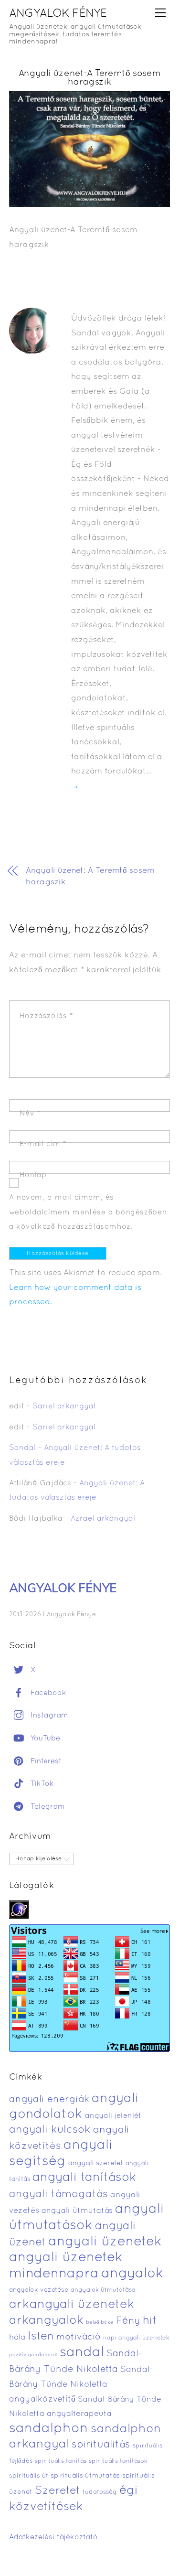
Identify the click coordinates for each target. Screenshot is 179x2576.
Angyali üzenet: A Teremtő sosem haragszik (90, 876)
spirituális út (29, 2476)
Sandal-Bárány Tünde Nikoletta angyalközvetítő (81, 2384)
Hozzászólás (47, 1016)
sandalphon (49, 2429)
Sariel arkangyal (64, 1406)
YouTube (44, 1739)
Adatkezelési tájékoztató (53, 2537)
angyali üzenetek (105, 2242)
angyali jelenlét (113, 2116)
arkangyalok (46, 2321)
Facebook (47, 1693)
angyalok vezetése (39, 2290)
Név (30, 1114)
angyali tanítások (84, 2178)
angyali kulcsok (50, 2130)
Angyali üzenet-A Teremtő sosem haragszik (90, 78)
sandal (82, 2353)
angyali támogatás (58, 2194)
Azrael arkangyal (103, 1519)
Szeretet (58, 2491)
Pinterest (45, 1761)
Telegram (47, 1807)
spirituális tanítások (118, 2461)
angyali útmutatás (77, 2211)
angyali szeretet (96, 2163)
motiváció (79, 2337)
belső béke (100, 2322)
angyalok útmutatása (103, 2290)
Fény (128, 2321)
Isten (41, 2337)
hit (150, 2321)
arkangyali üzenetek (72, 2305)
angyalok (132, 2274)
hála (17, 2337)
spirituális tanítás (61, 2461)
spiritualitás (101, 2445)
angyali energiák (49, 2100)
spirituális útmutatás (85, 2476)
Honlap (33, 1175)
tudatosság (100, 2492)
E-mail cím (43, 1144)
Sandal (22, 1448)
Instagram (48, 1716)
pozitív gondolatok (33, 2355)
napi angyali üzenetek (136, 2338)
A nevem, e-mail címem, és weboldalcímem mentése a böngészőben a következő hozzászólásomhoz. (88, 1212)
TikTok (41, 1784)
